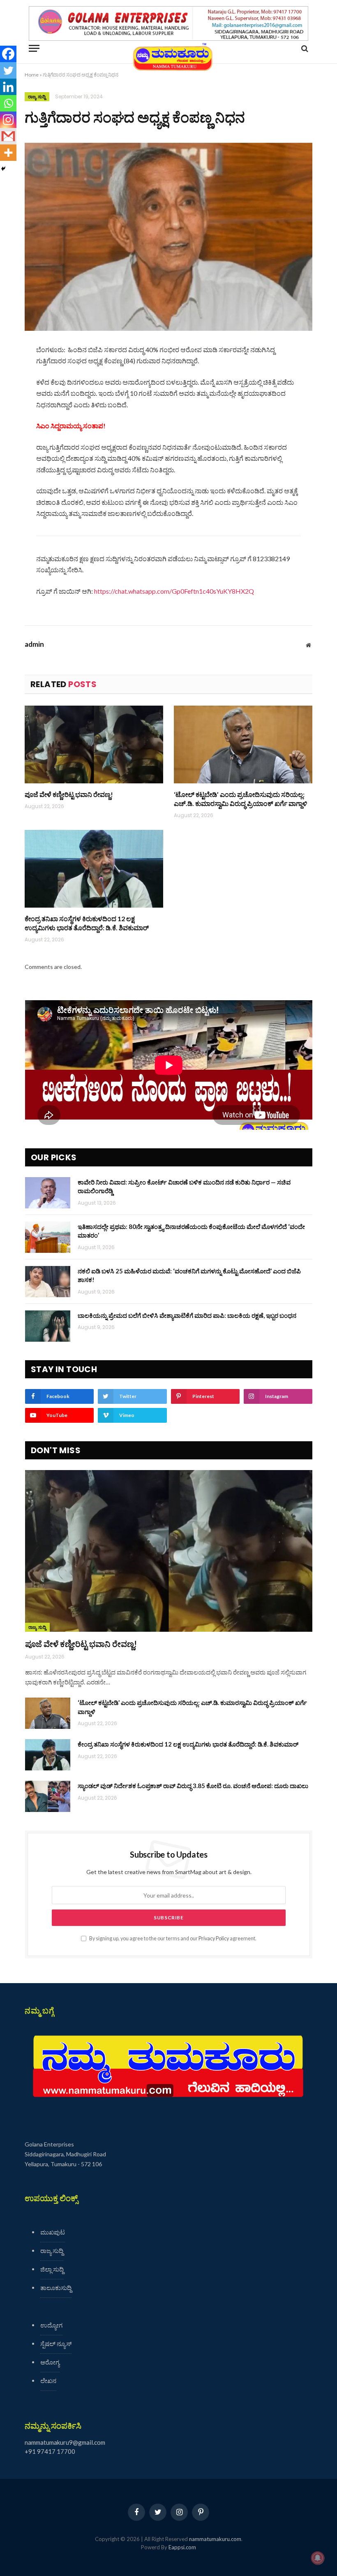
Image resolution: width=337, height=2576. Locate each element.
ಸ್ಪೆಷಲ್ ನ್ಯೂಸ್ (56, 2344)
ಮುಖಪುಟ (53, 2232)
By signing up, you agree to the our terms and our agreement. (172, 1938)
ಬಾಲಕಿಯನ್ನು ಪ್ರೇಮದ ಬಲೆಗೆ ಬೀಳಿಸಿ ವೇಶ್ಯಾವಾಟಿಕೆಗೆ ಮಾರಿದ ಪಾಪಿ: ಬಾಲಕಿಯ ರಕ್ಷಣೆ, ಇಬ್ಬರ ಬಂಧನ (187, 1315)
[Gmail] (8, 136)
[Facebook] (8, 54)
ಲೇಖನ (48, 2381)
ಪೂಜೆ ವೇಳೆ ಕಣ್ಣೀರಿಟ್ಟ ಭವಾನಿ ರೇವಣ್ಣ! (69, 794)
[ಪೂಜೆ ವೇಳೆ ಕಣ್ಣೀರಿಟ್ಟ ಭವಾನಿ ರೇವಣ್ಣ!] (94, 745)
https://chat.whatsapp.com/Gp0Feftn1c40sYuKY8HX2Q (174, 591)
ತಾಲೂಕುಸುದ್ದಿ (56, 2288)
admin (34, 644)
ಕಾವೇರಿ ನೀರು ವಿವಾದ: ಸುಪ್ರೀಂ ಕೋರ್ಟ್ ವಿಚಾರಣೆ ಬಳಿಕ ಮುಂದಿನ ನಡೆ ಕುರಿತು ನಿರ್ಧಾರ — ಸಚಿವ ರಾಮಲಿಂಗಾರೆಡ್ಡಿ (184, 1186)
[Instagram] (8, 120)
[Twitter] (8, 70)
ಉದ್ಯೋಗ (51, 2325)
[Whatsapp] (8, 103)
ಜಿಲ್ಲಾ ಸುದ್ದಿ (52, 2269)
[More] (8, 153)
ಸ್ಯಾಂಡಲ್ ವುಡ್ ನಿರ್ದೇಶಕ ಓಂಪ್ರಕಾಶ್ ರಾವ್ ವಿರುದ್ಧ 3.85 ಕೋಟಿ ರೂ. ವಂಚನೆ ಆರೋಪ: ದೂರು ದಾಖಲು (193, 1786)
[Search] (304, 48)
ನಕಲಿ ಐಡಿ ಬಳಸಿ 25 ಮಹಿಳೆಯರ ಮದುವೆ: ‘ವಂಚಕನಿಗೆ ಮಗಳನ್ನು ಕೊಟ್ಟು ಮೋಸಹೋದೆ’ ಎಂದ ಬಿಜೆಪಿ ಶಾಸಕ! (189, 1275)
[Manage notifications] (318, 2558)
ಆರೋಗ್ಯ (50, 2362)
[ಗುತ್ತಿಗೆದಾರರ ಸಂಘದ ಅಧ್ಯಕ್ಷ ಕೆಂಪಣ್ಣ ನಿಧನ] (168, 237)
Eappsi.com (182, 2547)
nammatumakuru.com (215, 2539)
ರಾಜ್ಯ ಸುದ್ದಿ (37, 97)
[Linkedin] (8, 87)
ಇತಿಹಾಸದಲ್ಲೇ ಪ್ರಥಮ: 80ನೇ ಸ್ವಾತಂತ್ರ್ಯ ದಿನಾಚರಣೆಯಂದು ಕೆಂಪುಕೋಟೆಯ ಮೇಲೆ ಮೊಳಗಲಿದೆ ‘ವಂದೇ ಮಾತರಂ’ (191, 1231)
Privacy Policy (214, 1938)
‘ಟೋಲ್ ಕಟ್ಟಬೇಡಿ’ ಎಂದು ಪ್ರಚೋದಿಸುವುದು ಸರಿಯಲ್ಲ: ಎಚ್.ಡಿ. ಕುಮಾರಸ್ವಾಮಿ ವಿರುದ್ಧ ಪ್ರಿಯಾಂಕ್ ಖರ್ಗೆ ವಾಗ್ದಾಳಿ (240, 799)
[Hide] (3, 169)
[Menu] (34, 48)
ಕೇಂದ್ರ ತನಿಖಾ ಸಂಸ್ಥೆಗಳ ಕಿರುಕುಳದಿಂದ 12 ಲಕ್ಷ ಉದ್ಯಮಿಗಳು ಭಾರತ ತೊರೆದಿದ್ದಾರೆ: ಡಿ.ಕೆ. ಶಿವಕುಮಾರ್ (87, 923)
